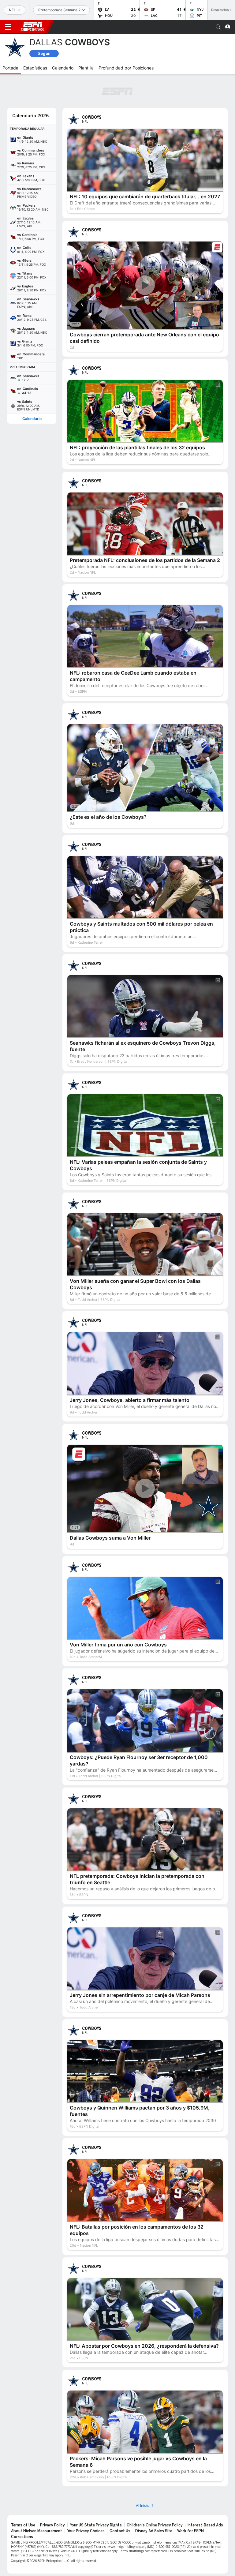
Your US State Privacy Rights (96, 2525)
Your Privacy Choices (86, 2531)
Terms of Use (23, 2525)
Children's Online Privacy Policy (155, 2525)
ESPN (32, 27)
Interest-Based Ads (205, 2525)
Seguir (44, 53)
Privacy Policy (52, 2525)
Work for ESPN (190, 2531)
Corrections (22, 2537)
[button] (218, 27)
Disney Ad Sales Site (154, 2531)
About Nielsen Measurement (37, 2531)
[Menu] (8, 27)
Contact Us (120, 2531)
